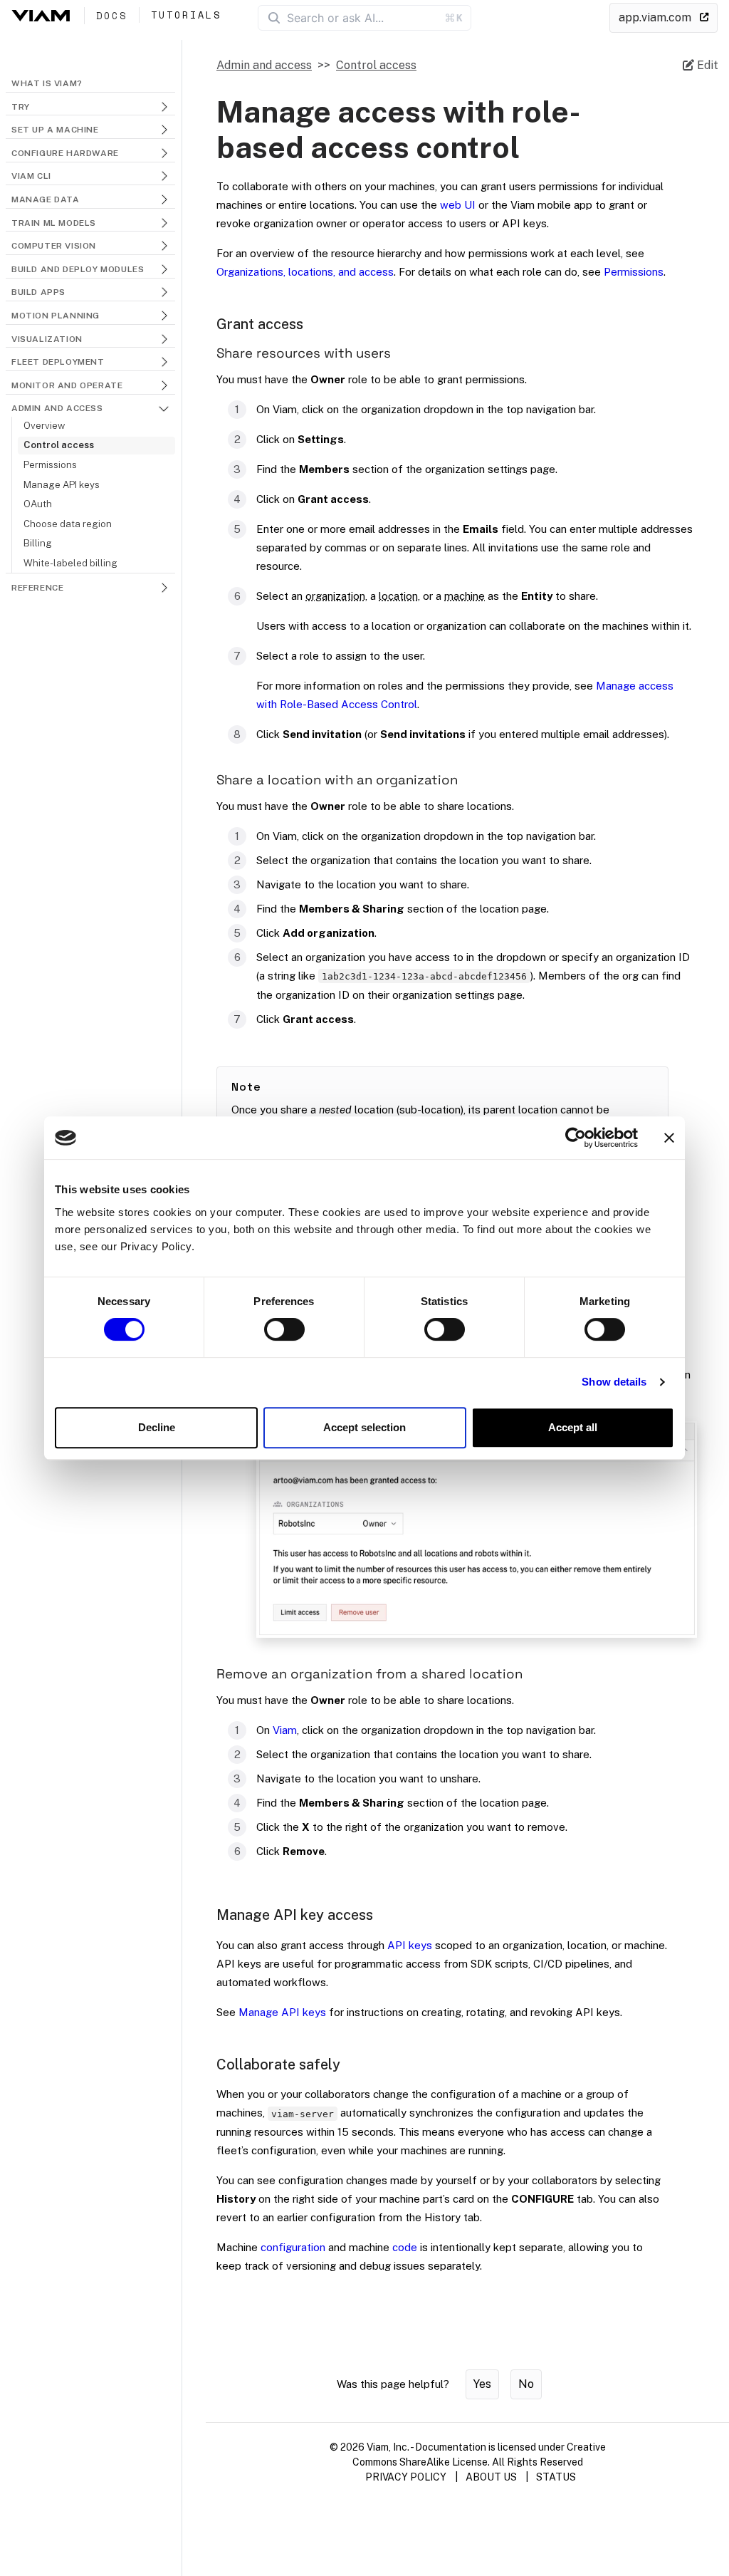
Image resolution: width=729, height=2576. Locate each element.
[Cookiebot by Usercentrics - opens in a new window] (576, 1138)
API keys (410, 1945)
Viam (285, 1730)
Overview (44, 425)
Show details (614, 1382)
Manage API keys (62, 484)
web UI (458, 205)
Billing (38, 543)
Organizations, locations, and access (305, 272)
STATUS (556, 2477)
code (405, 2247)
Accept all (573, 1427)
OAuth (38, 504)
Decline (157, 1427)
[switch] (284, 1329)
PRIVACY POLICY (406, 2477)
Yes (482, 2384)
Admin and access (264, 65)
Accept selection (364, 1427)
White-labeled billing (70, 563)
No (526, 2384)
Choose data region (68, 524)
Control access (59, 445)
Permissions (50, 464)
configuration (293, 2247)
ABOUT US (491, 2477)
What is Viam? (47, 83)
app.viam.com (656, 17)
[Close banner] (669, 1138)
